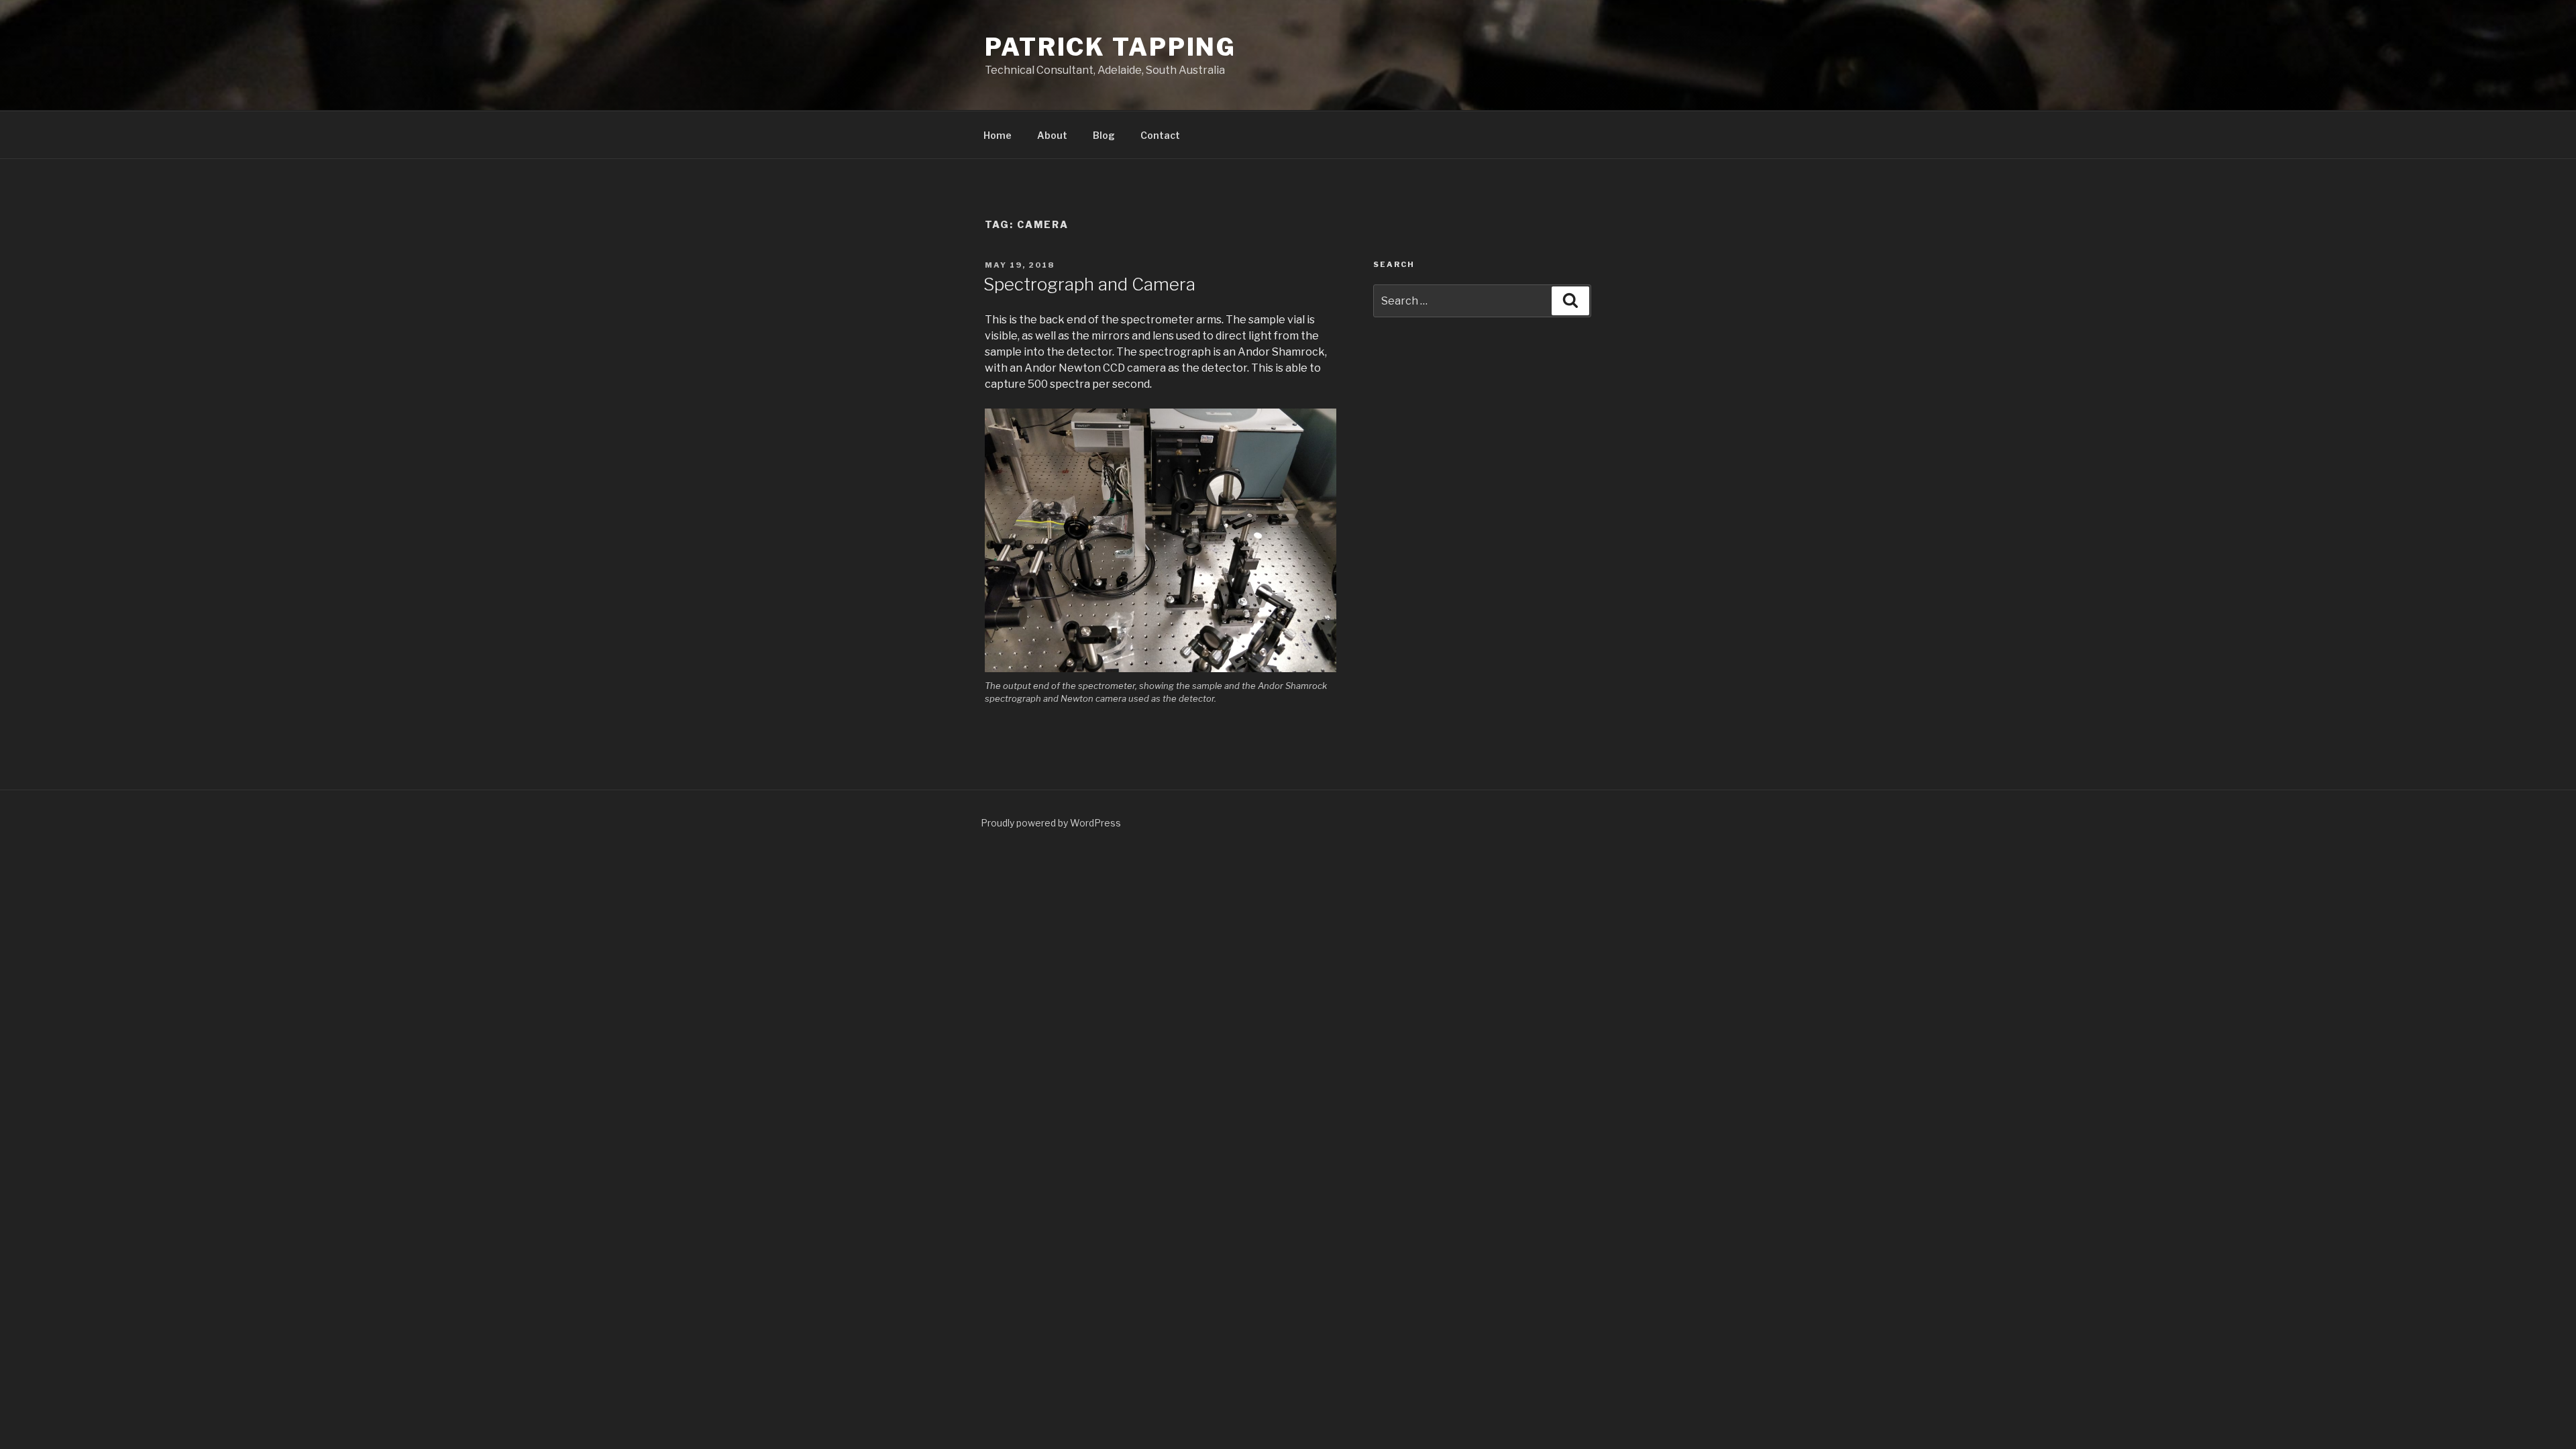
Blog (1104, 135)
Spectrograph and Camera (1089, 284)
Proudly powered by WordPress (1051, 823)
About (1052, 135)
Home (998, 135)
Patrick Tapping (1111, 47)
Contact (1160, 135)
